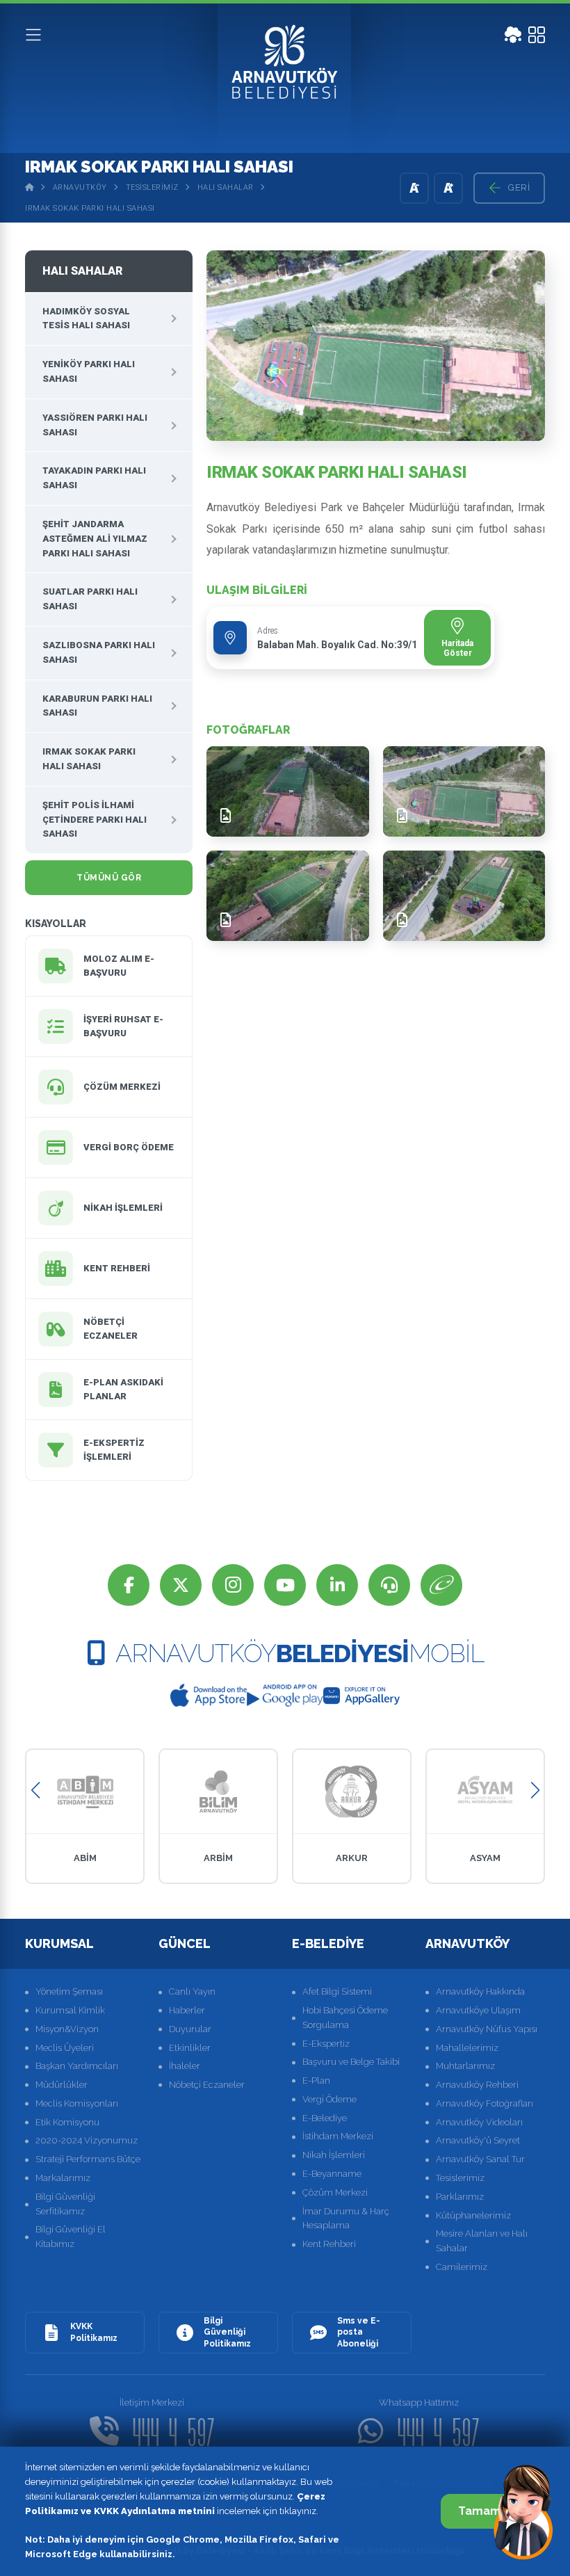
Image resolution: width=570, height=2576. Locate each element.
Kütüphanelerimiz (473, 2215)
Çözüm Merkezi (335, 2192)
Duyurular (190, 2029)
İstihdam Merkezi (338, 2136)
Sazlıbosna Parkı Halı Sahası (99, 652)
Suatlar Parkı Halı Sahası (90, 599)
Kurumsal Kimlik (70, 2010)
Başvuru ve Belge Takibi (351, 2062)
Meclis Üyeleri (65, 2048)
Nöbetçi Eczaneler (207, 2085)
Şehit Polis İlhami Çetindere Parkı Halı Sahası (95, 820)
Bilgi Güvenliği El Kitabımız (71, 2237)
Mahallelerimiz (467, 2048)
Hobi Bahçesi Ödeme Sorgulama (345, 2018)
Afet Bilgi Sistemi (337, 1991)
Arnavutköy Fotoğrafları (484, 2103)
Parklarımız (460, 2197)
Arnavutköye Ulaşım (478, 2010)
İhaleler (185, 2066)
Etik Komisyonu (67, 2122)
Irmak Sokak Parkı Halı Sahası (90, 208)
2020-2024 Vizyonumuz (87, 2140)
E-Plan (316, 2080)
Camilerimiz (462, 2267)
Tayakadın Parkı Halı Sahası (94, 478)
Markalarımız (63, 2178)
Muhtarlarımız (465, 2066)
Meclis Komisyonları (77, 2103)
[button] (35, 1790)
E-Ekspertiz (326, 2044)
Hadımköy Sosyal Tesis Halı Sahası (86, 319)
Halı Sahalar (226, 187)
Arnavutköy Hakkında (480, 1991)
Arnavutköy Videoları (479, 2122)
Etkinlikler (190, 2048)
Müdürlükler (62, 2085)
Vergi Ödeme (329, 2099)
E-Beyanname (332, 2174)
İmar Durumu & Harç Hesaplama (346, 2219)
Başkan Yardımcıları (77, 2066)
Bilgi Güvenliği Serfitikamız (65, 2204)
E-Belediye (325, 2118)
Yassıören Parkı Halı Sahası (95, 425)
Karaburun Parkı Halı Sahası (97, 706)
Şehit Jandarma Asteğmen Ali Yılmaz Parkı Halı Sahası (95, 539)
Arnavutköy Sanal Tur (480, 2159)
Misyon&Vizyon (67, 2029)
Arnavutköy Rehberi (477, 2085)
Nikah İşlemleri (334, 2155)
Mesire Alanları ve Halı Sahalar (482, 2241)
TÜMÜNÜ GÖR (109, 878)
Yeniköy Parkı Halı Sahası (89, 371)
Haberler (187, 2010)
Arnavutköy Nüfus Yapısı (487, 2029)
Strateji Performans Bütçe (88, 2159)
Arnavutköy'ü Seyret (478, 2140)
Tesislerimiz (152, 187)
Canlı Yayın (192, 1991)
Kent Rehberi (329, 2244)
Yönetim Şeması (69, 1991)
